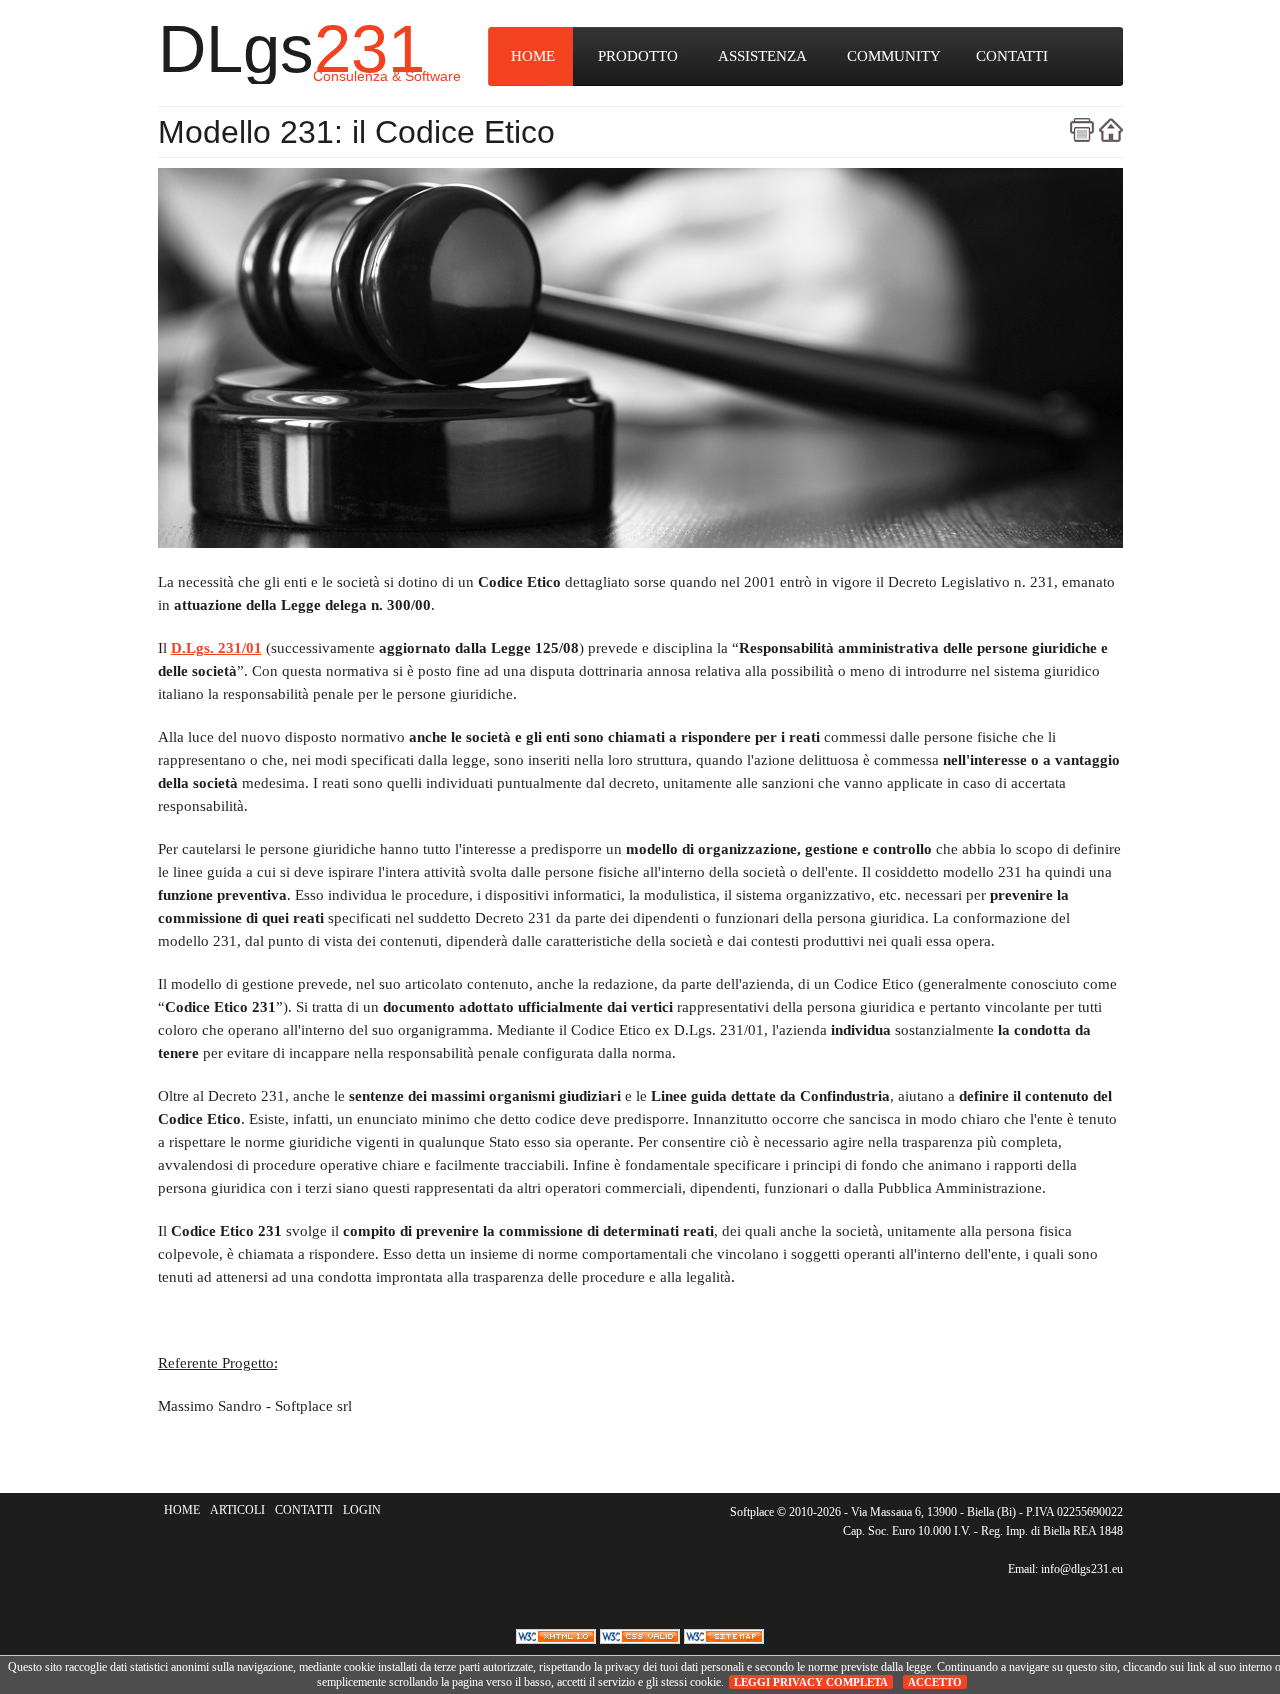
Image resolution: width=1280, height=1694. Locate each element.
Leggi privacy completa (811, 1682)
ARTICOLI (237, 1510)
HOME (533, 56)
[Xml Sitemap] (724, 1636)
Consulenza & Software (387, 76)
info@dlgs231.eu (1082, 1569)
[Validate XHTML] (558, 1636)
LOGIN (362, 1510)
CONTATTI (1012, 56)
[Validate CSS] (642, 1636)
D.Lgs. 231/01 (216, 648)
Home (1111, 130)
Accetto (935, 1682)
